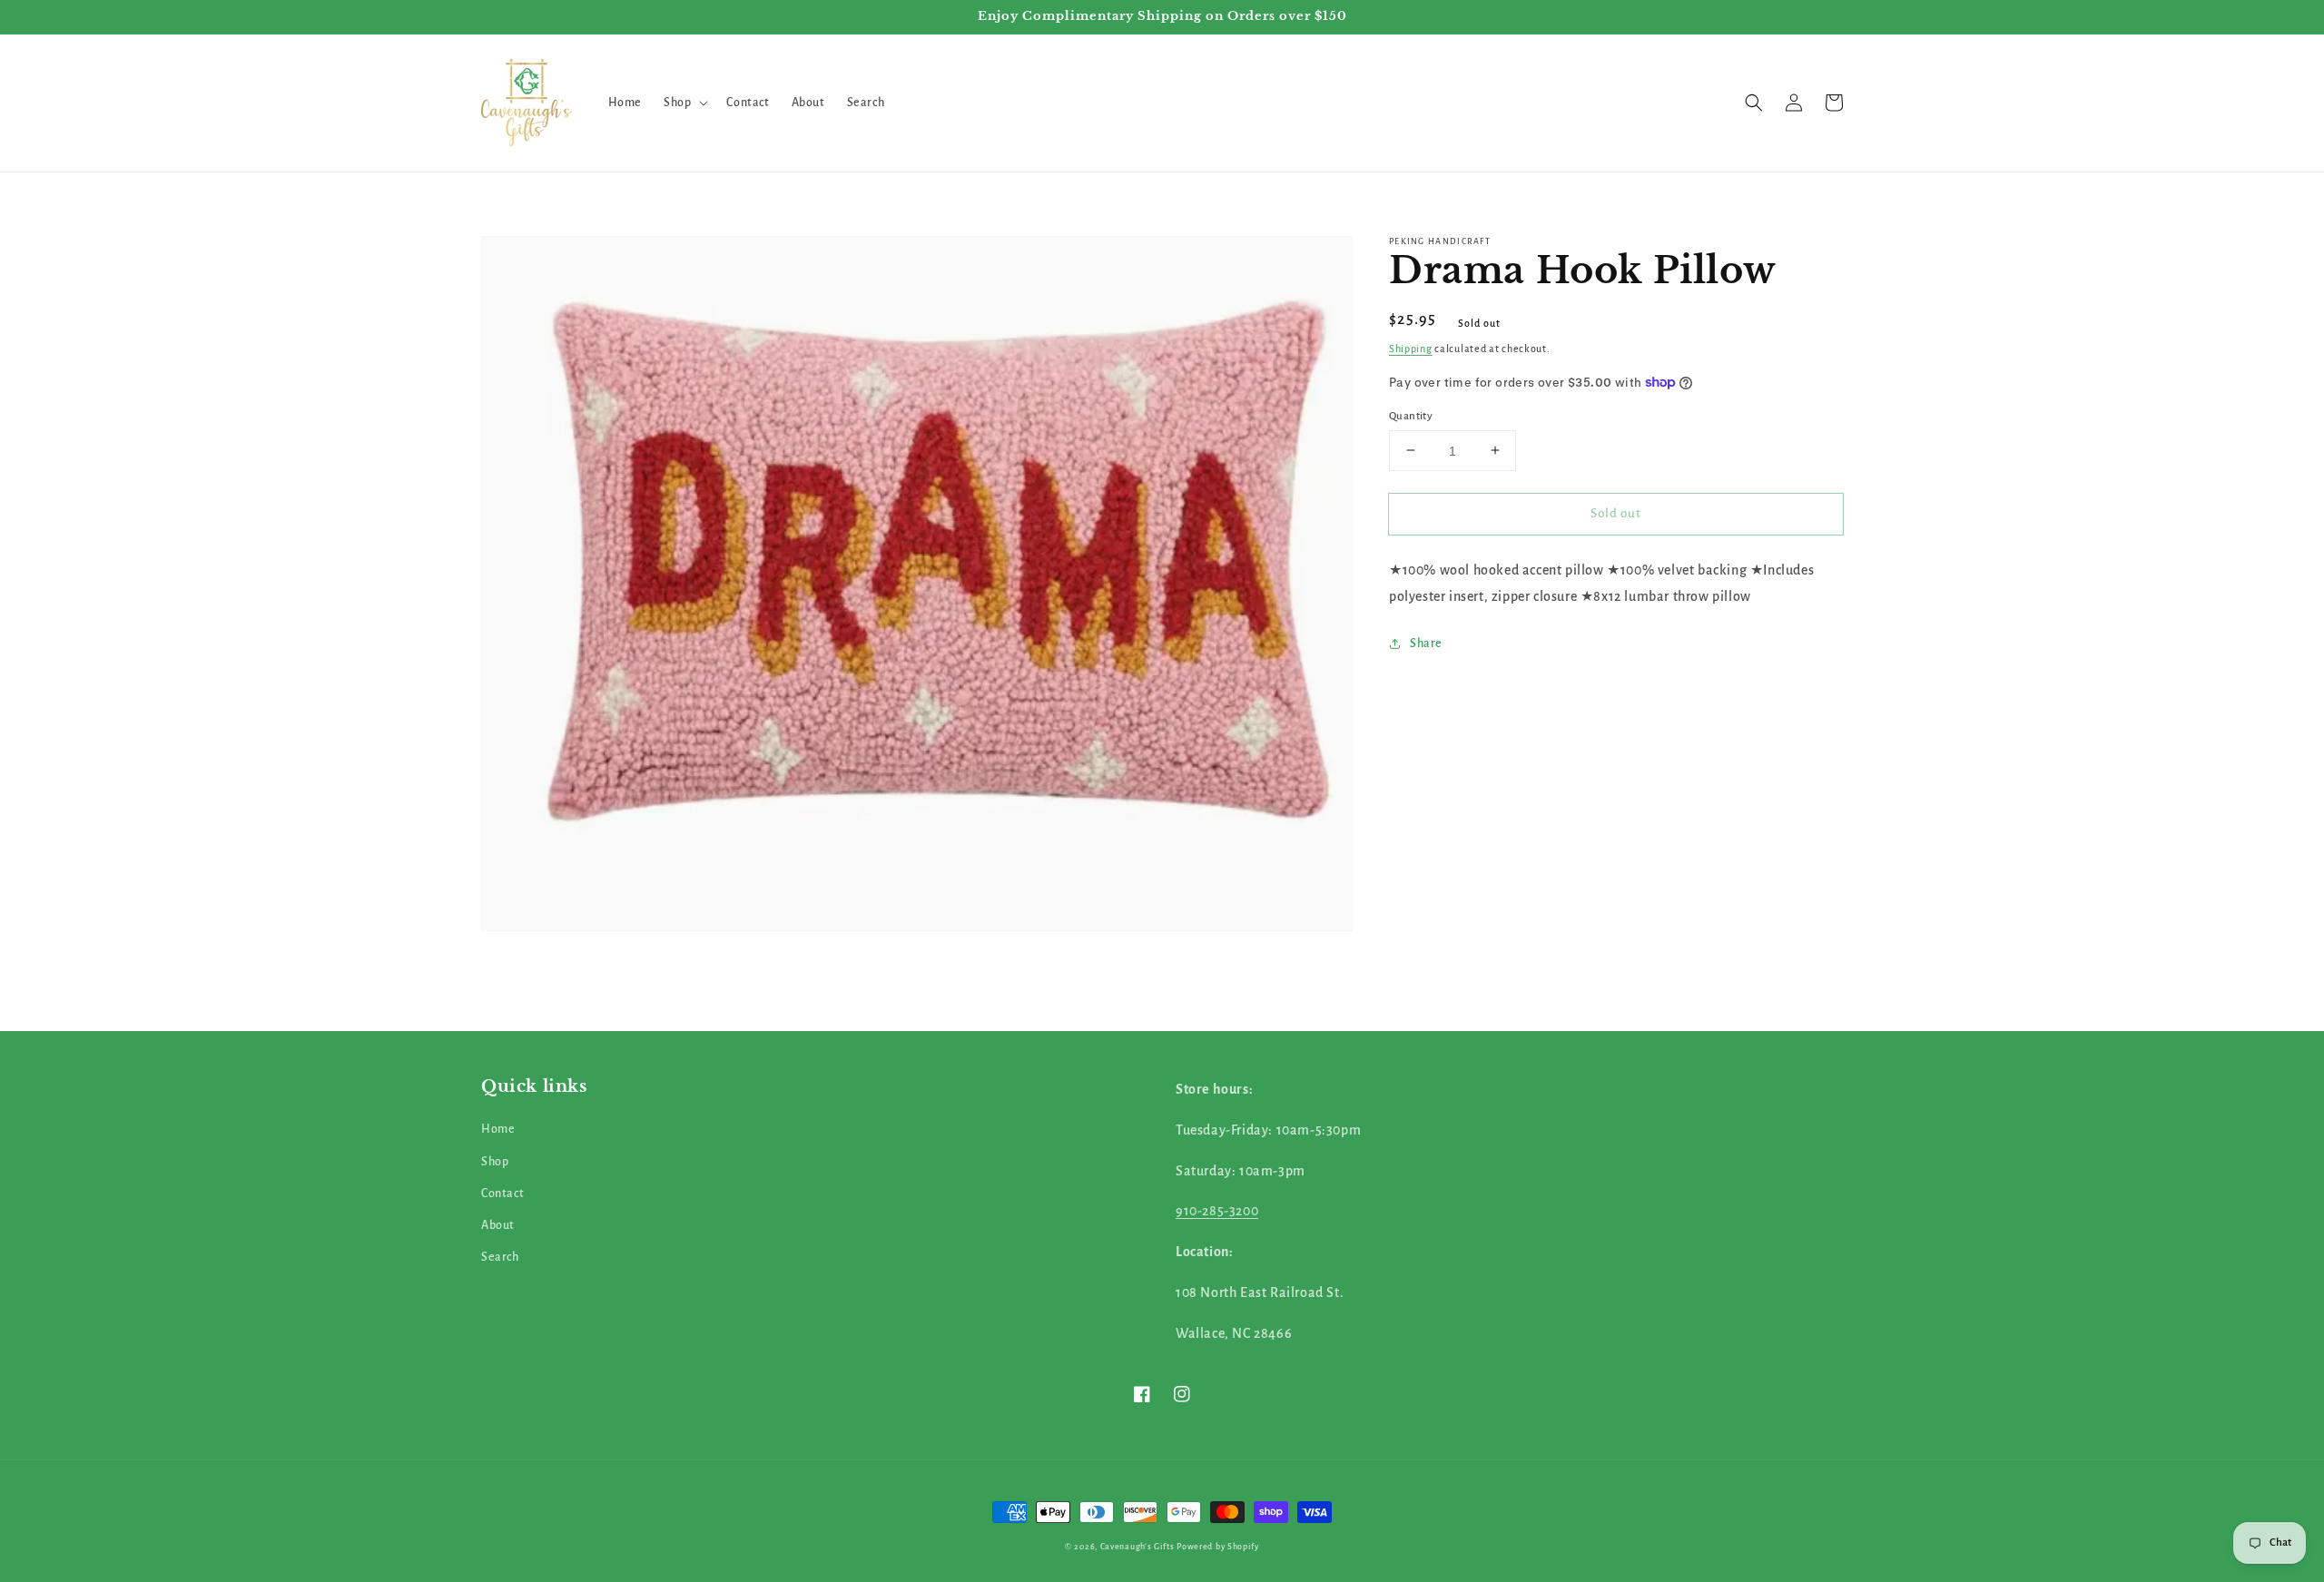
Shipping (1411, 349)
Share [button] (1426, 644)
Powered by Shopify (1218, 1547)
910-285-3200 (1217, 1211)
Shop (495, 1162)
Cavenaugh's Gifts (1137, 1547)
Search (500, 1257)
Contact (502, 1194)
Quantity (1411, 415)
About (498, 1225)
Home (498, 1129)
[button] (684, 103)
